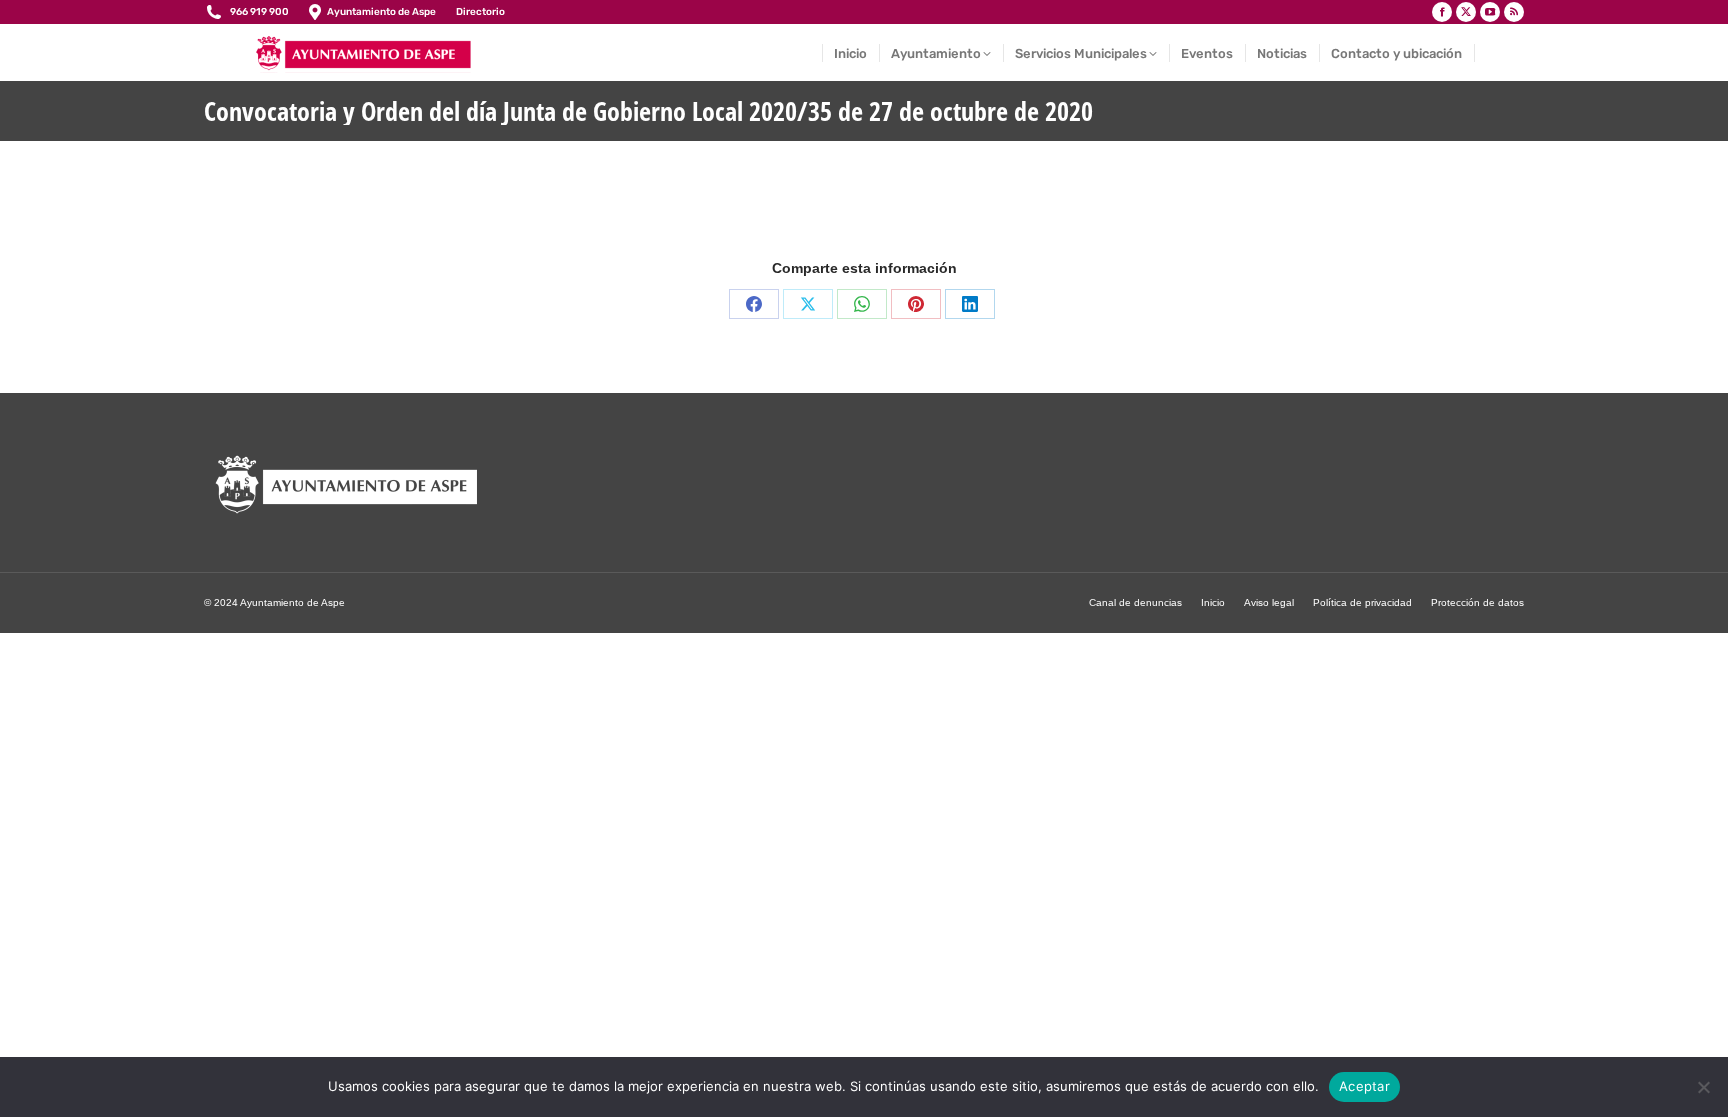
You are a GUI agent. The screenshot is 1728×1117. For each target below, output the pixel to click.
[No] (1703, 1087)
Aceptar (1364, 1086)
